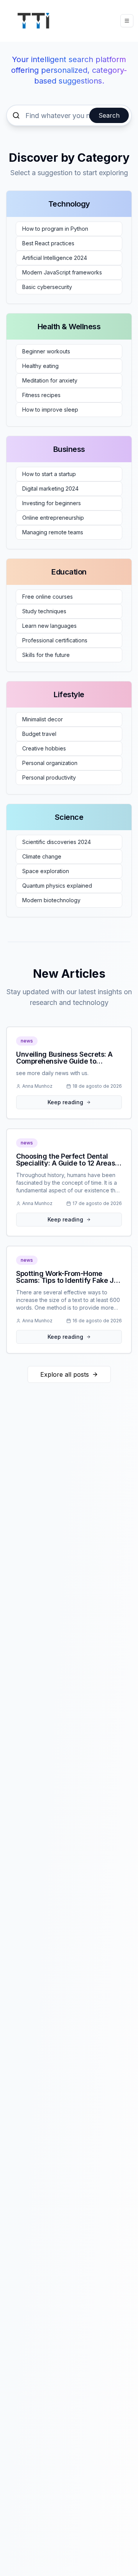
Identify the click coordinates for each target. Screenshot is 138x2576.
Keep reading (65, 1102)
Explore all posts (65, 1374)
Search (109, 115)
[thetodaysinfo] (33, 21)
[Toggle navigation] (127, 21)
